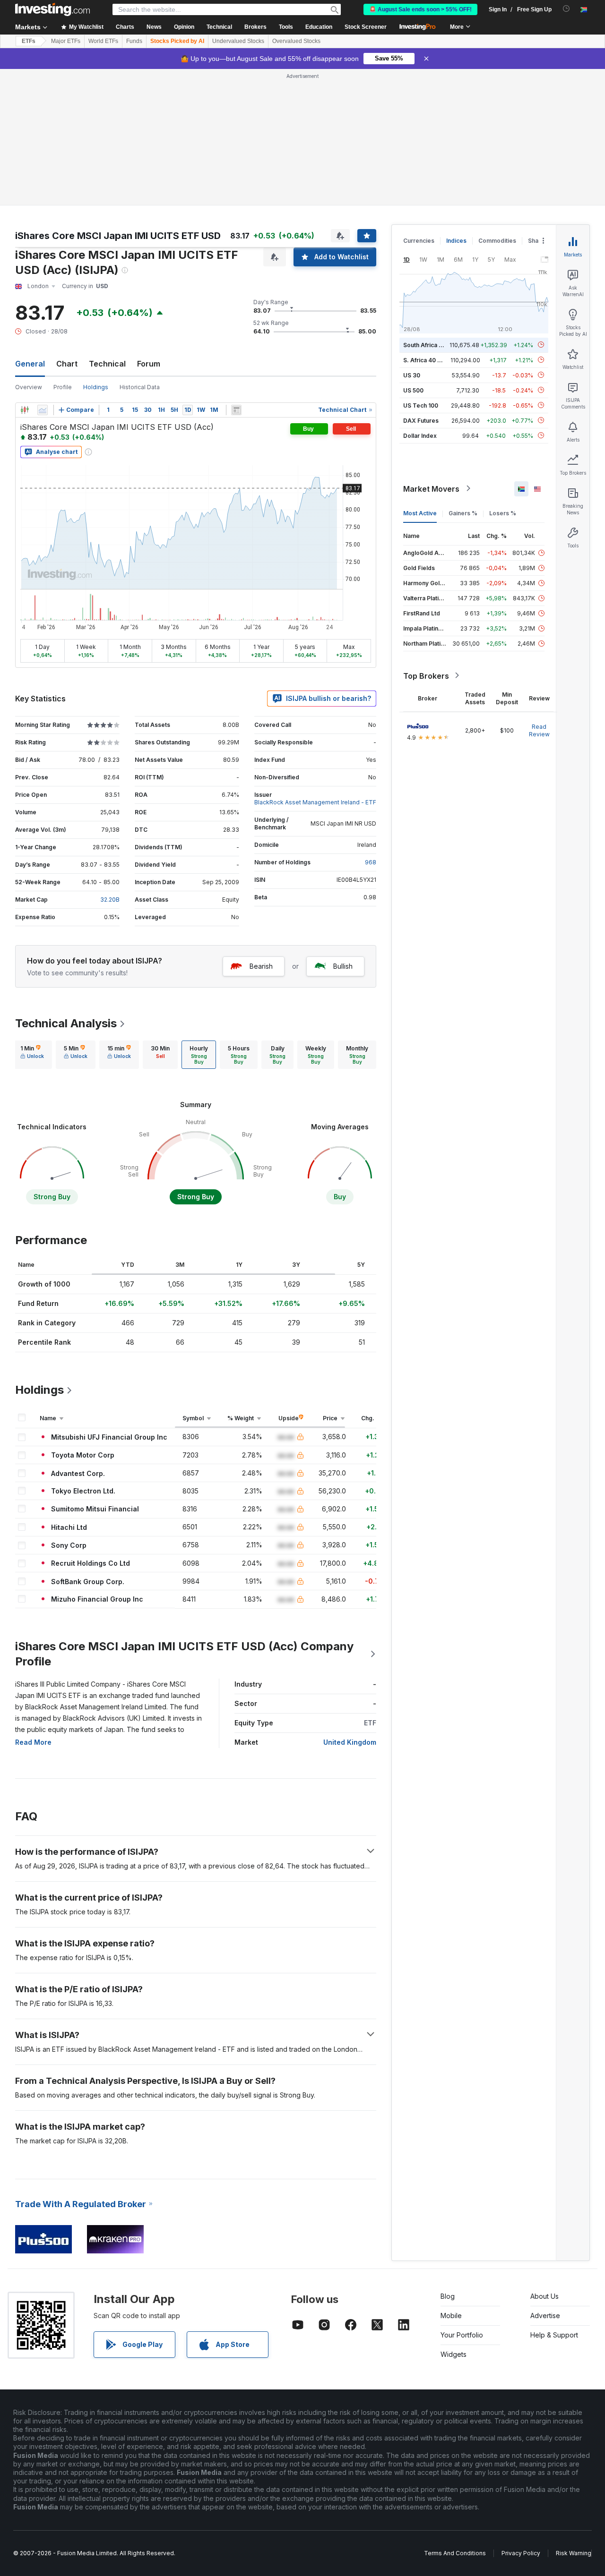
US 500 (413, 390)
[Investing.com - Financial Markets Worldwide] (52, 9)
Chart (67, 364)
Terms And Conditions (455, 2553)
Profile (63, 387)
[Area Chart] (43, 410)
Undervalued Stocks (238, 41)
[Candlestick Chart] (25, 410)
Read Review (539, 730)
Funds (134, 41)
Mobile (451, 2316)
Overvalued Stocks (296, 41)
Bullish (343, 966)
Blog (448, 2296)
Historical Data (140, 387)
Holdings (39, 1390)
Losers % (503, 513)
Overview (29, 387)
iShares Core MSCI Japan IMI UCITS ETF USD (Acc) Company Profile (184, 1654)
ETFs (29, 41)
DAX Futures (421, 420)
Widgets (454, 2354)
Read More (33, 1742)
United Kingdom (350, 1742)
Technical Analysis (66, 1023)
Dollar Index (420, 435)
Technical (107, 364)
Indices (456, 241)
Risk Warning (574, 2553)
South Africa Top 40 (431, 345)
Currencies (419, 241)
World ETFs (103, 41)
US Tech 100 (421, 405)
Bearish (261, 966)
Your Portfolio (462, 2335)
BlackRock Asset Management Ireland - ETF (315, 802)
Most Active (420, 513)
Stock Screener (366, 27)
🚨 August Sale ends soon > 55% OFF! (420, 9)
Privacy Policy (521, 2553)
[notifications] (566, 9)
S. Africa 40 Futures (431, 360)
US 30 (412, 375)
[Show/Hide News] (236, 410)
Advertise (545, 2316)
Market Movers (431, 488)
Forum (149, 364)
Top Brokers (426, 675)
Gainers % (463, 513)
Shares (538, 241)
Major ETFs (66, 41)
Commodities (497, 241)
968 (371, 862)
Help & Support (554, 2335)
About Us (544, 2296)
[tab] (32, 1055)
